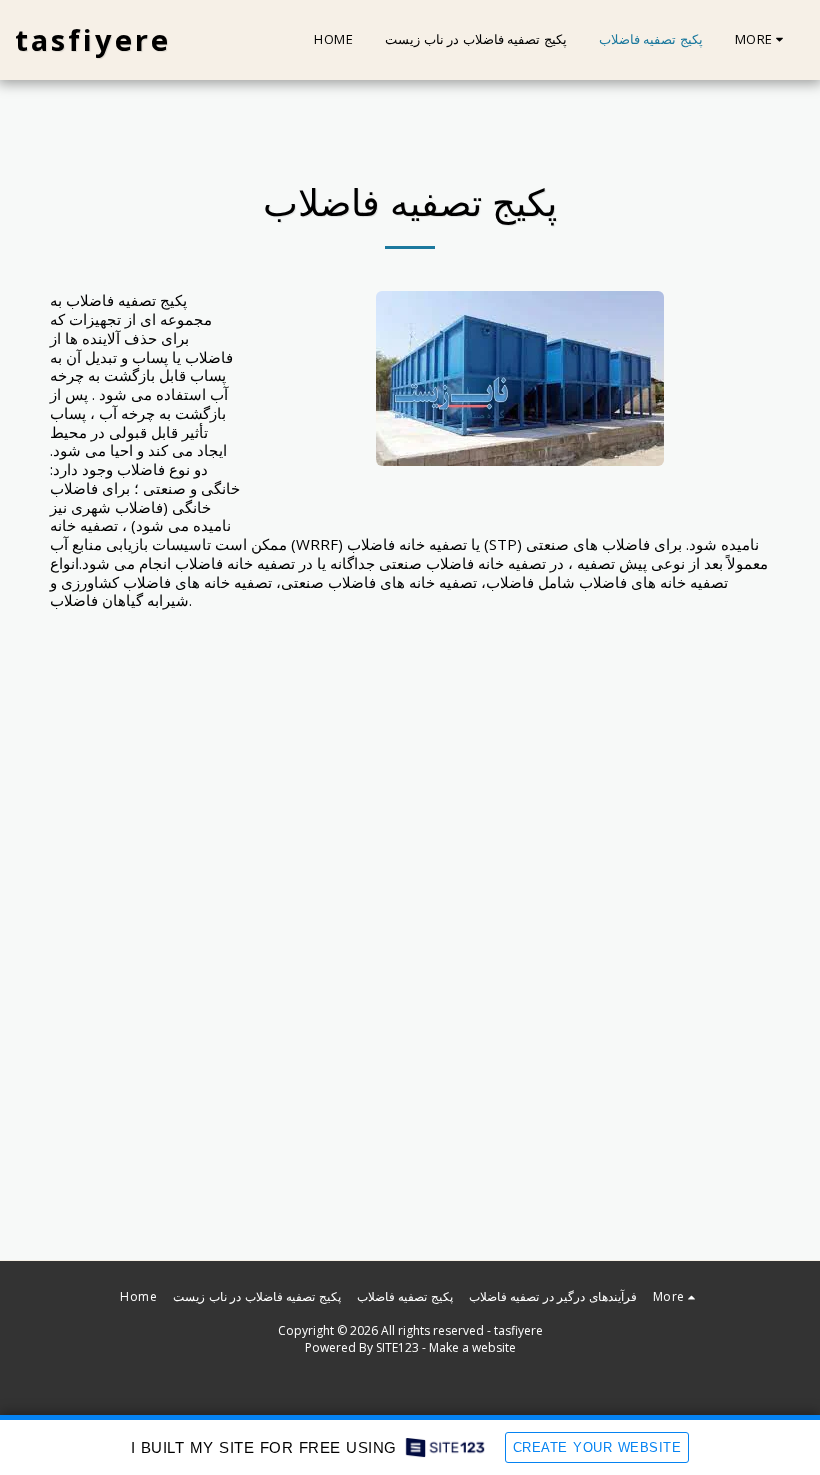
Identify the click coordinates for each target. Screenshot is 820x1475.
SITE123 (397, 1347)
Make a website (472, 1347)
